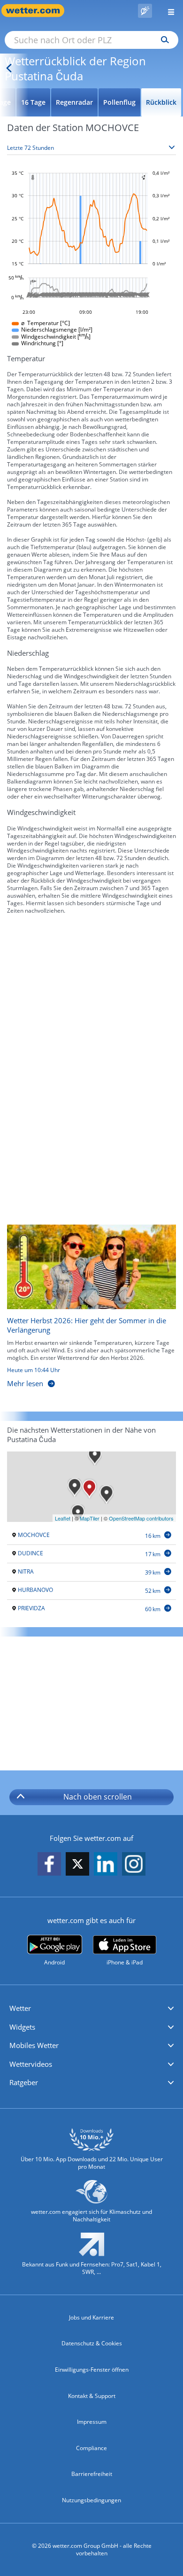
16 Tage (33, 102)
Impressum (92, 2422)
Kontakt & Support (92, 2396)
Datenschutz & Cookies (92, 2343)
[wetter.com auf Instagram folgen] (134, 1865)
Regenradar (74, 102)
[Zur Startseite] (38, 11)
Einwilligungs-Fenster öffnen (92, 2370)
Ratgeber (24, 2082)
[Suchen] (163, 40)
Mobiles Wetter (34, 2045)
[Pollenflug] (145, 11)
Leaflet (63, 1518)
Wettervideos (31, 2064)
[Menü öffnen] (168, 11)
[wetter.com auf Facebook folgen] (49, 1865)
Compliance (91, 2448)
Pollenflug (119, 102)
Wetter (20, 2008)
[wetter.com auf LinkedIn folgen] (106, 1865)
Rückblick (161, 102)
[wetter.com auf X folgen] (77, 1866)
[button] (91, 2009)
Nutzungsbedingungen (91, 2500)
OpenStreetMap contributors (141, 1518)
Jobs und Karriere (91, 2317)
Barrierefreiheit (92, 2474)
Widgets (22, 2027)
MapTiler (90, 1518)
